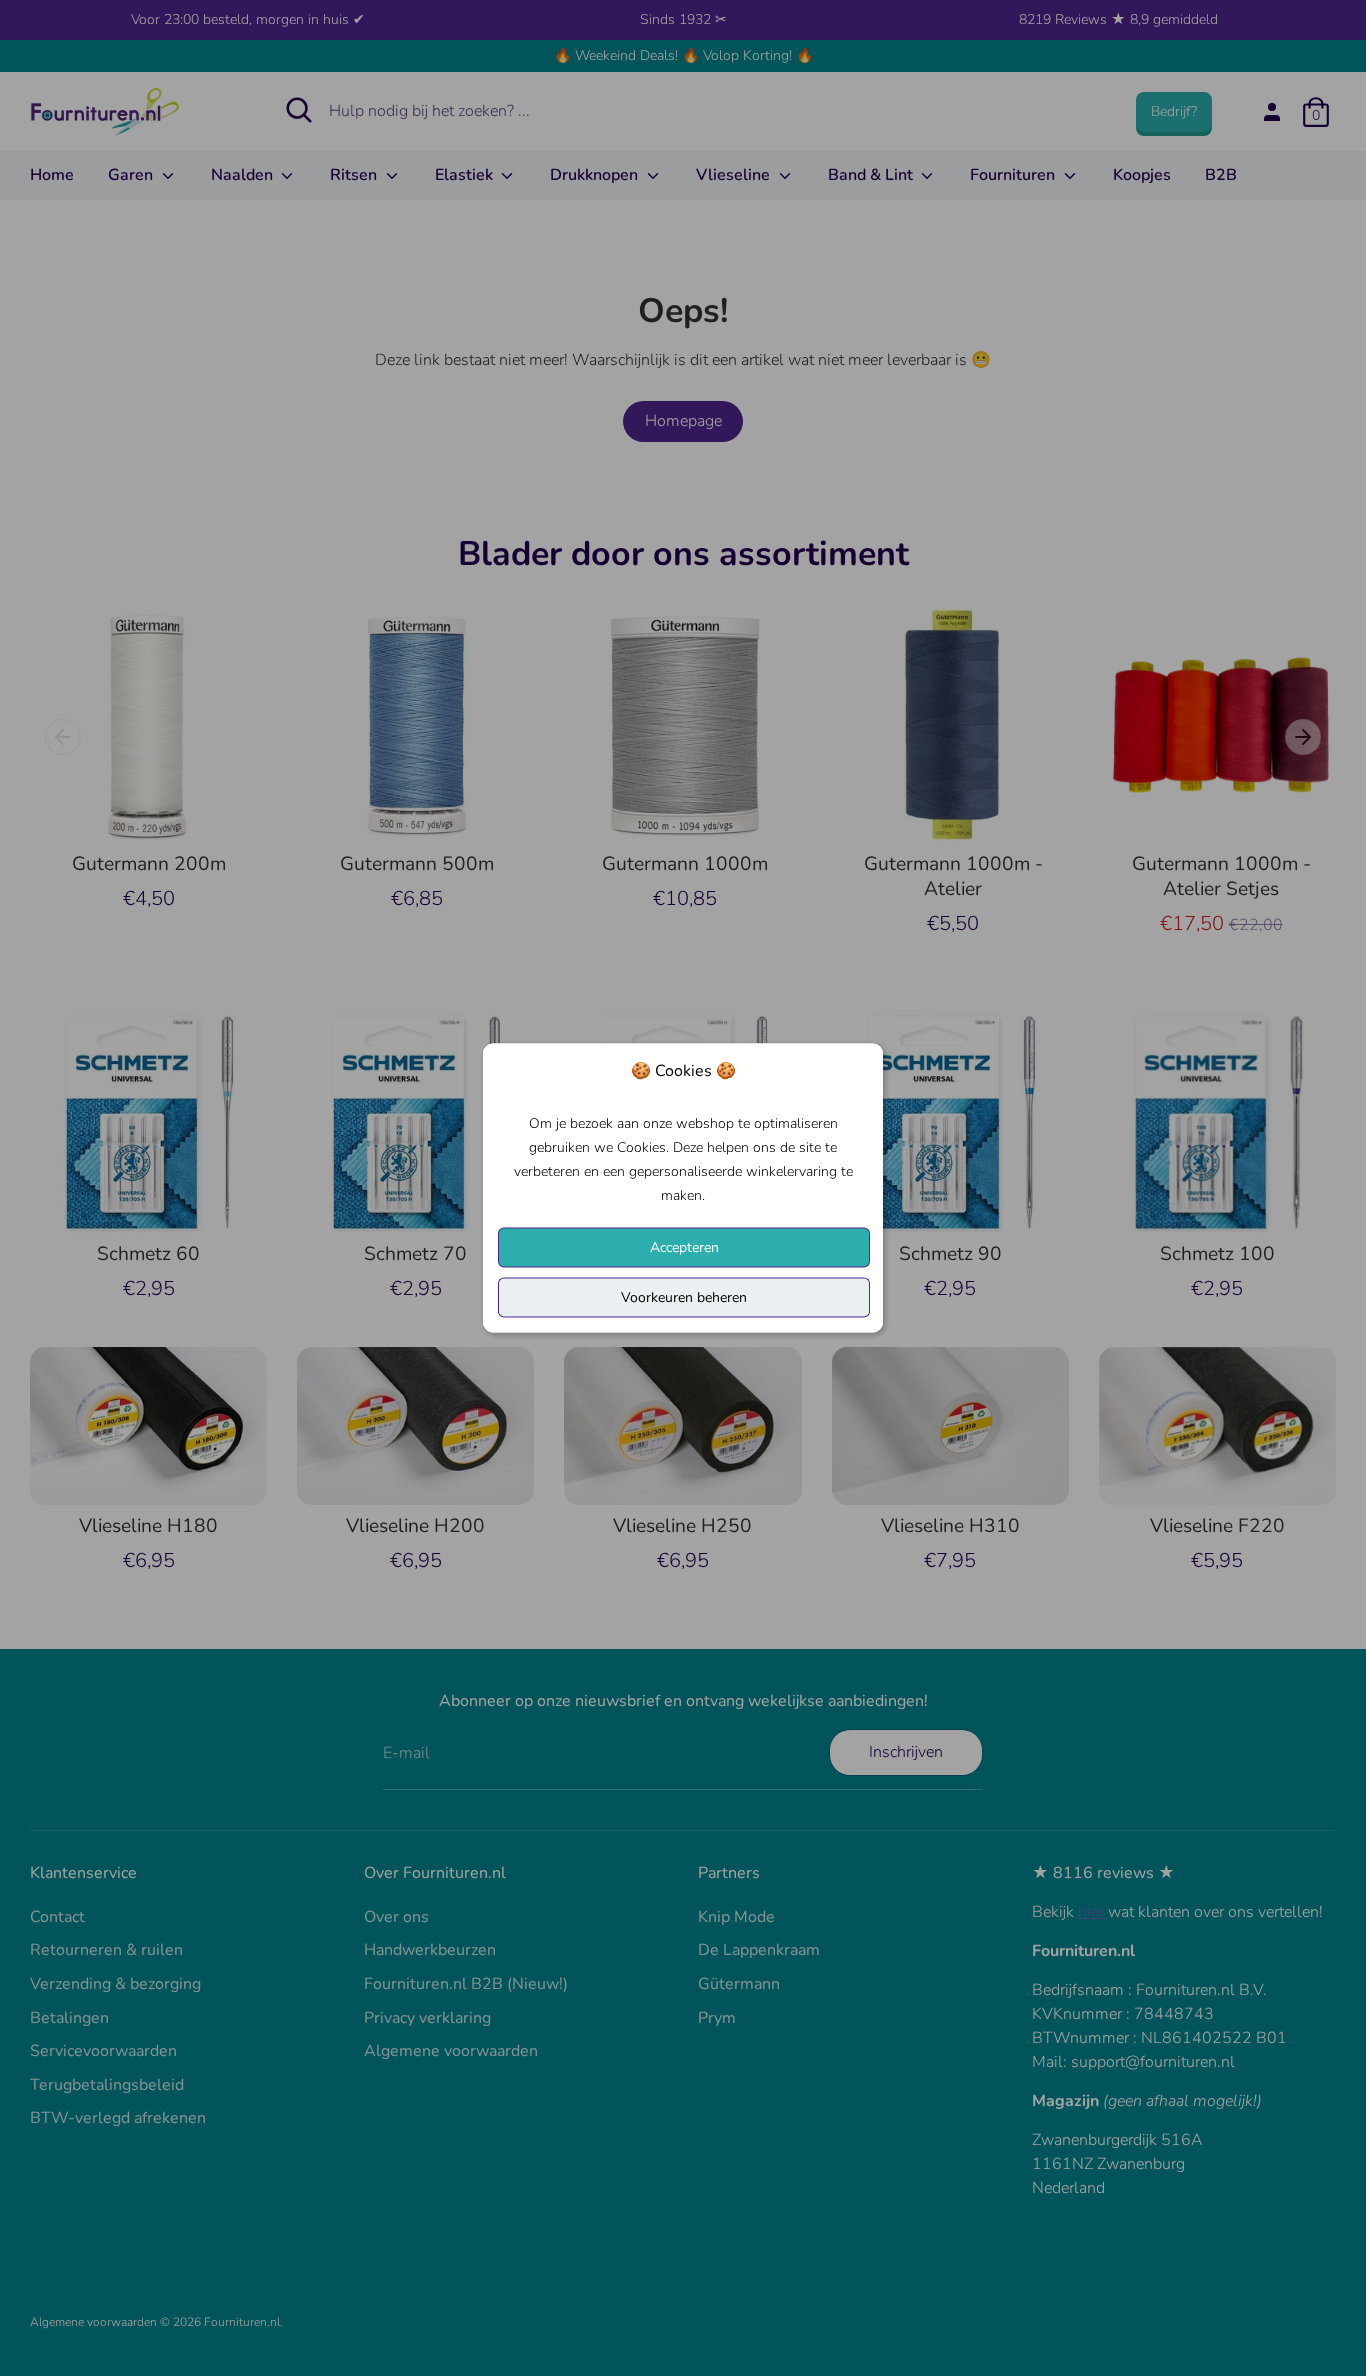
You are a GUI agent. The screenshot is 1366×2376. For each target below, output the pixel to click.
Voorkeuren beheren (684, 1297)
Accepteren (684, 1247)
